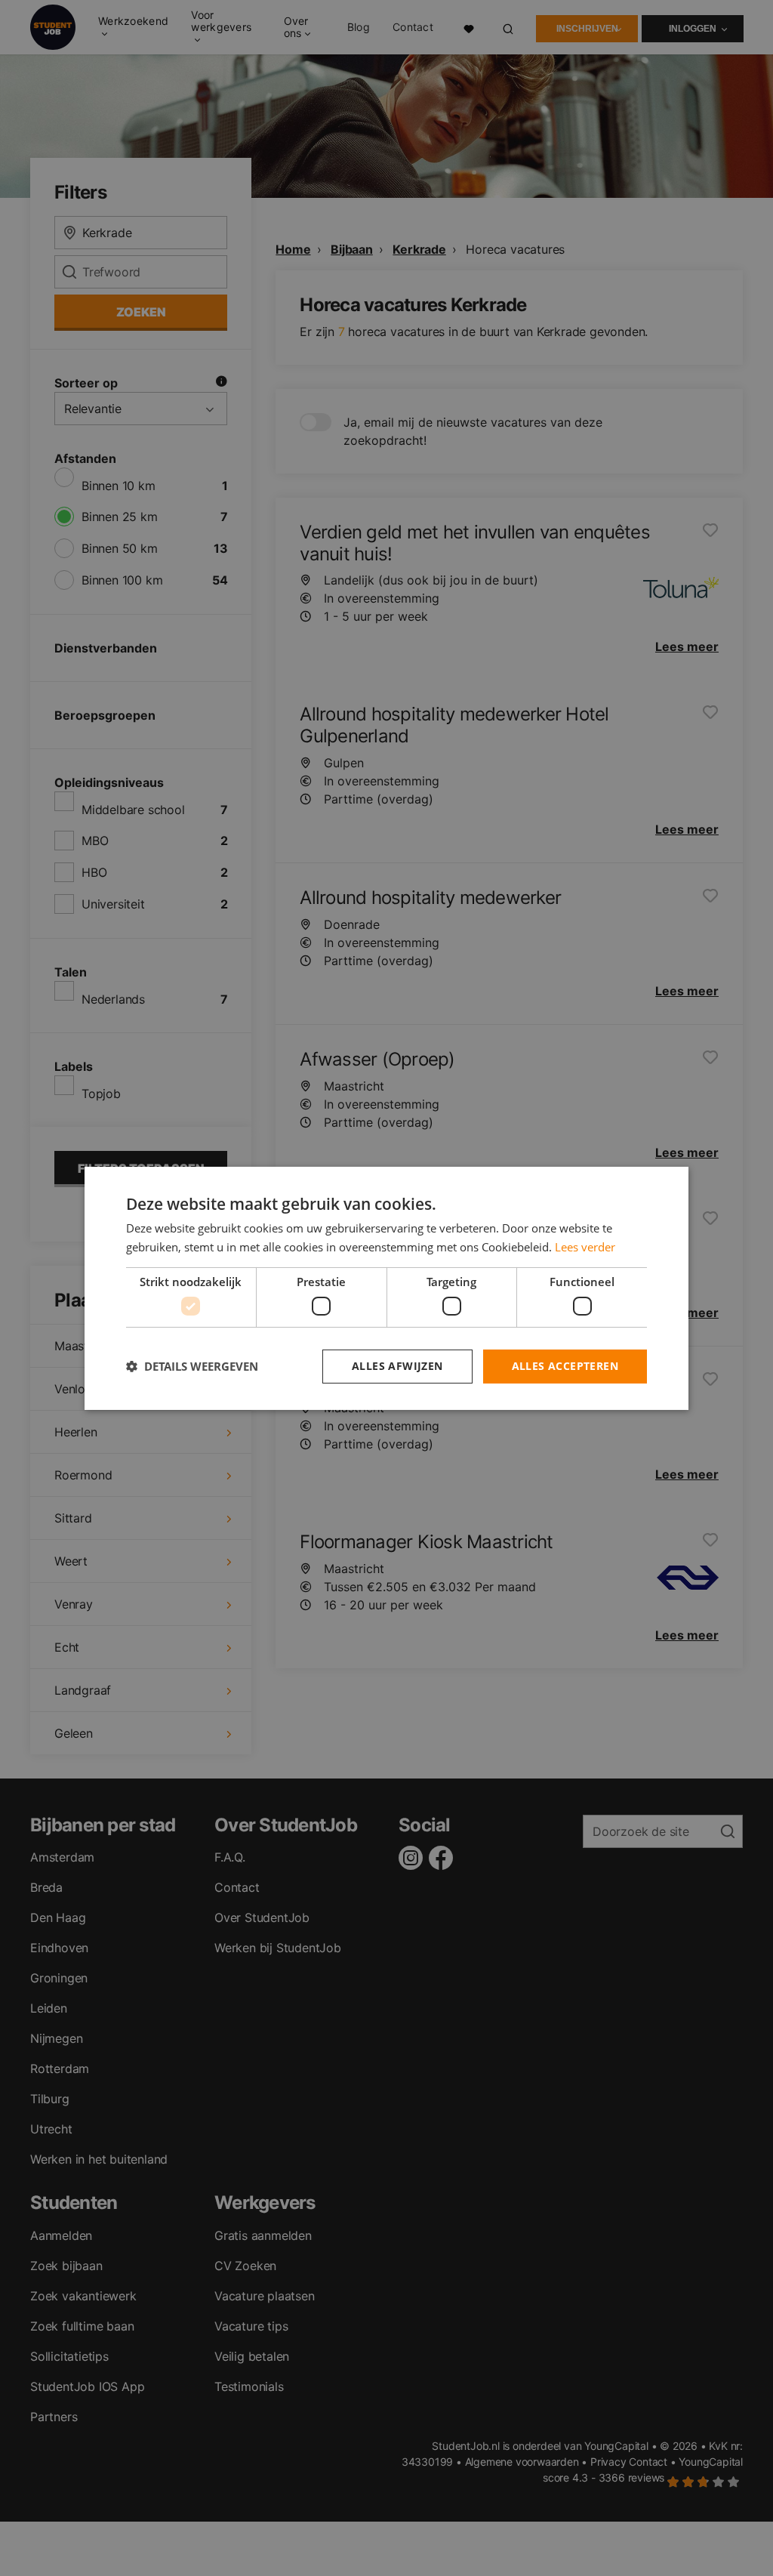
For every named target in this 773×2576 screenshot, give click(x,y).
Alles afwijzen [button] (397, 1366)
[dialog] (386, 1288)
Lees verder (585, 1247)
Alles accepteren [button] (565, 1366)
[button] (192, 1366)
